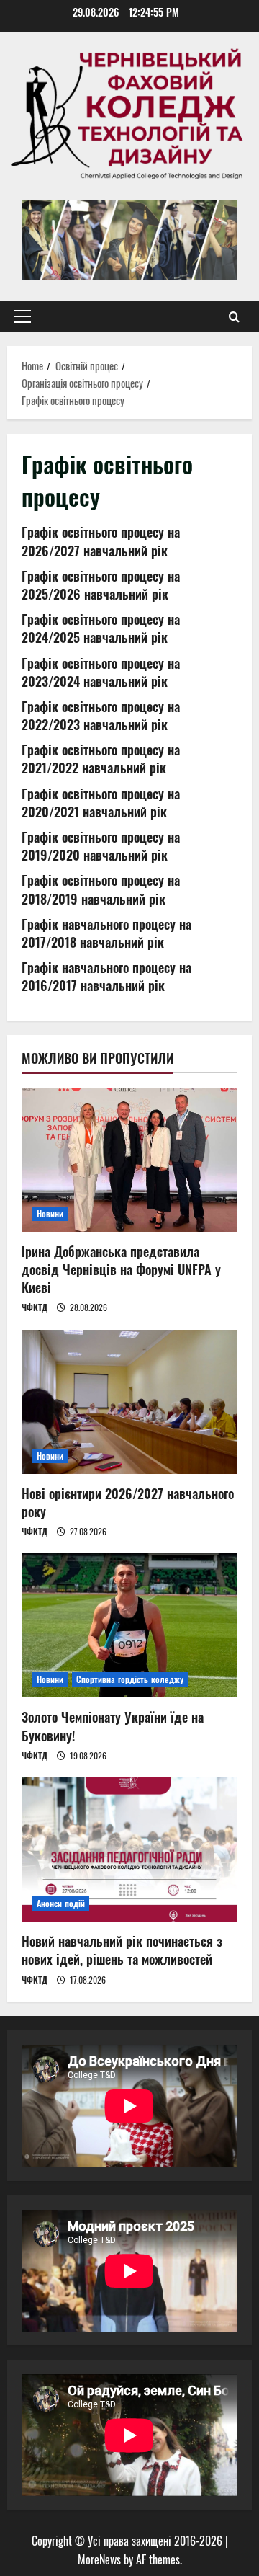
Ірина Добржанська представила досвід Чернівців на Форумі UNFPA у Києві (121, 1269)
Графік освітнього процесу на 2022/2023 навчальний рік (101, 715)
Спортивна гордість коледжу (130, 1679)
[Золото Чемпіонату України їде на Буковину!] (129, 1625)
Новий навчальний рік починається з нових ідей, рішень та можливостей (122, 1950)
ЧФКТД (35, 1307)
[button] (23, 316)
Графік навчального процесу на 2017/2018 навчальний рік (106, 933)
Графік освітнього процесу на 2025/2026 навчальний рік (101, 585)
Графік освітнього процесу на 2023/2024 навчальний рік (101, 672)
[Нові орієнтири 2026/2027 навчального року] (129, 1402)
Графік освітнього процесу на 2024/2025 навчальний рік (101, 628)
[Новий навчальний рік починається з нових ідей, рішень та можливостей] (129, 1849)
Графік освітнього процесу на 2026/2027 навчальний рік (101, 541)
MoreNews (99, 2559)
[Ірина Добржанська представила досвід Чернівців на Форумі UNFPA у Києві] (129, 1160)
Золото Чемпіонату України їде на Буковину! (113, 1726)
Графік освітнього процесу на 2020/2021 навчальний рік (101, 803)
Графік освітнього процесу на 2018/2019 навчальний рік (101, 889)
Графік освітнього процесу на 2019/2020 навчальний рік (101, 846)
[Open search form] (234, 316)
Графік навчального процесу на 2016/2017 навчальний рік (106, 976)
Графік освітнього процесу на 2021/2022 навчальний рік (101, 759)
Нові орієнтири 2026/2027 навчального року (128, 1502)
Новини (50, 1213)
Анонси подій (61, 1903)
